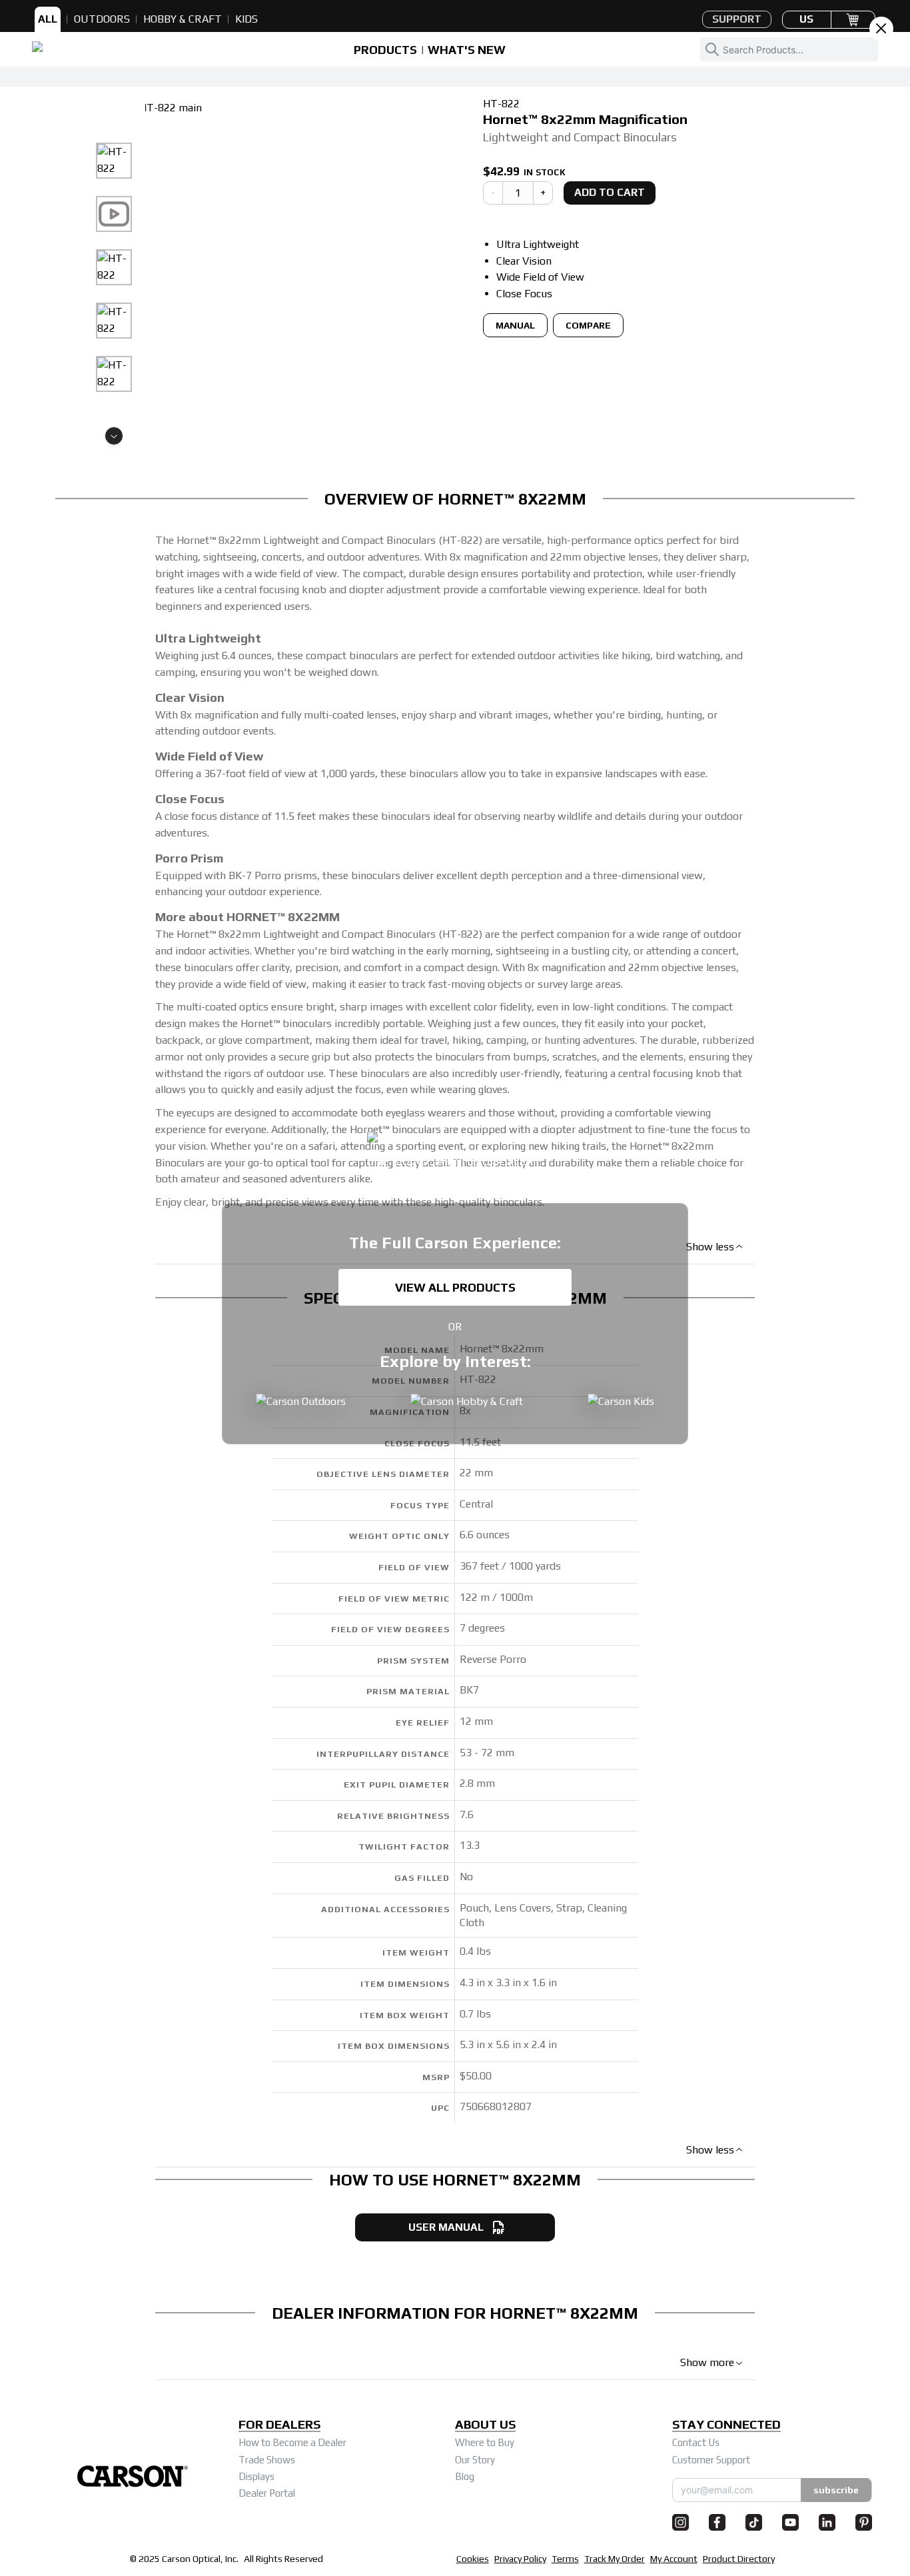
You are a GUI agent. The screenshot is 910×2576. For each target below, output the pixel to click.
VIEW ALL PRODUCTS (455, 1287)
